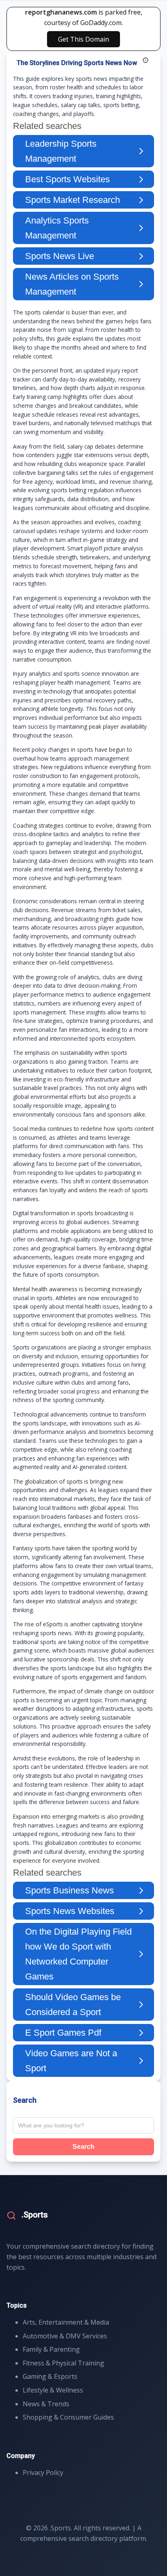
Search (83, 2147)
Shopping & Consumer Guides (68, 2417)
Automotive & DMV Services (65, 2336)
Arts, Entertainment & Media (66, 2322)
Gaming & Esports (50, 2376)
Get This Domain (83, 39)
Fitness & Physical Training (63, 2363)
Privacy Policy (43, 2473)
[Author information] (146, 60)
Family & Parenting (51, 2349)
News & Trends (46, 2404)
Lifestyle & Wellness (53, 2390)
